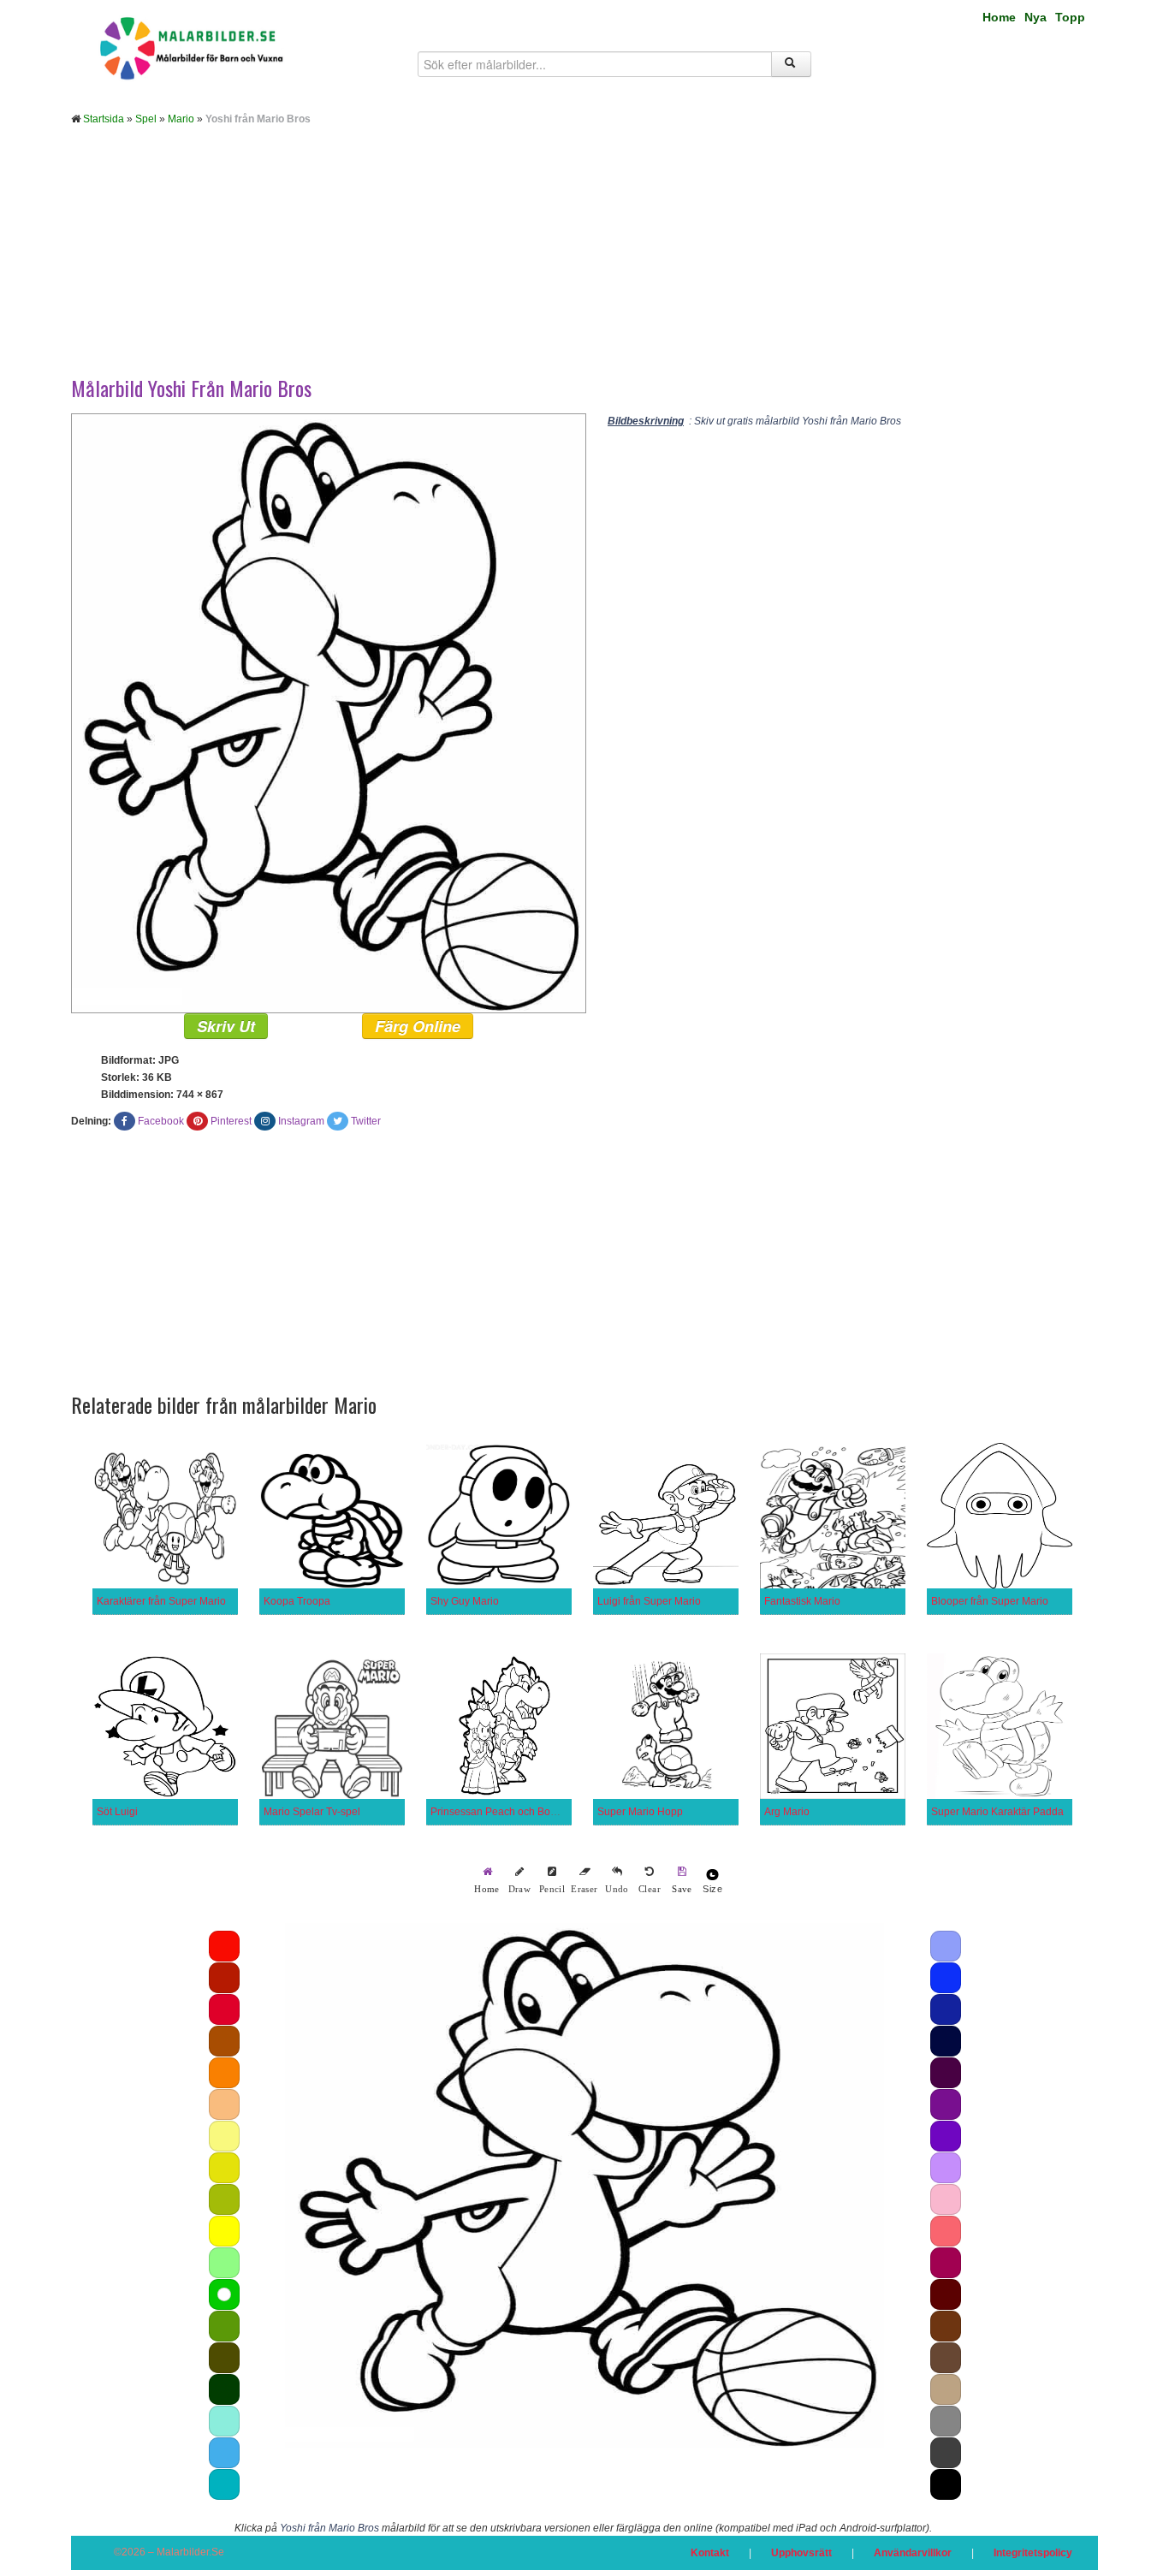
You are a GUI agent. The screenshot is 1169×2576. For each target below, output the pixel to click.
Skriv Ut (226, 1026)
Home (999, 17)
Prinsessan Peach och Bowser (501, 1812)
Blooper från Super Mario (990, 1601)
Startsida (104, 119)
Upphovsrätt (801, 2553)
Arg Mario (787, 1812)
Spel (146, 119)
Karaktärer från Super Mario (161, 1601)
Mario (181, 119)
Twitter (366, 1121)
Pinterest (231, 1121)
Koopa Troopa (297, 1601)
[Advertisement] (584, 264)
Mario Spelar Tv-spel (312, 1812)
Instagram (301, 1121)
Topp (1070, 17)
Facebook (161, 1121)
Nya (1035, 17)
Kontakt (710, 2553)
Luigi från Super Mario (649, 1601)
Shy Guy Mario (465, 1601)
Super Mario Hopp (640, 1812)
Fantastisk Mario (802, 1601)
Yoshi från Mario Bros (329, 2528)
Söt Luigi (117, 1812)
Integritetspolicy (1033, 2553)
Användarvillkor (913, 2553)
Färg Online (418, 1026)
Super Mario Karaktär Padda (997, 1812)
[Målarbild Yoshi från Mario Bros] (329, 713)
